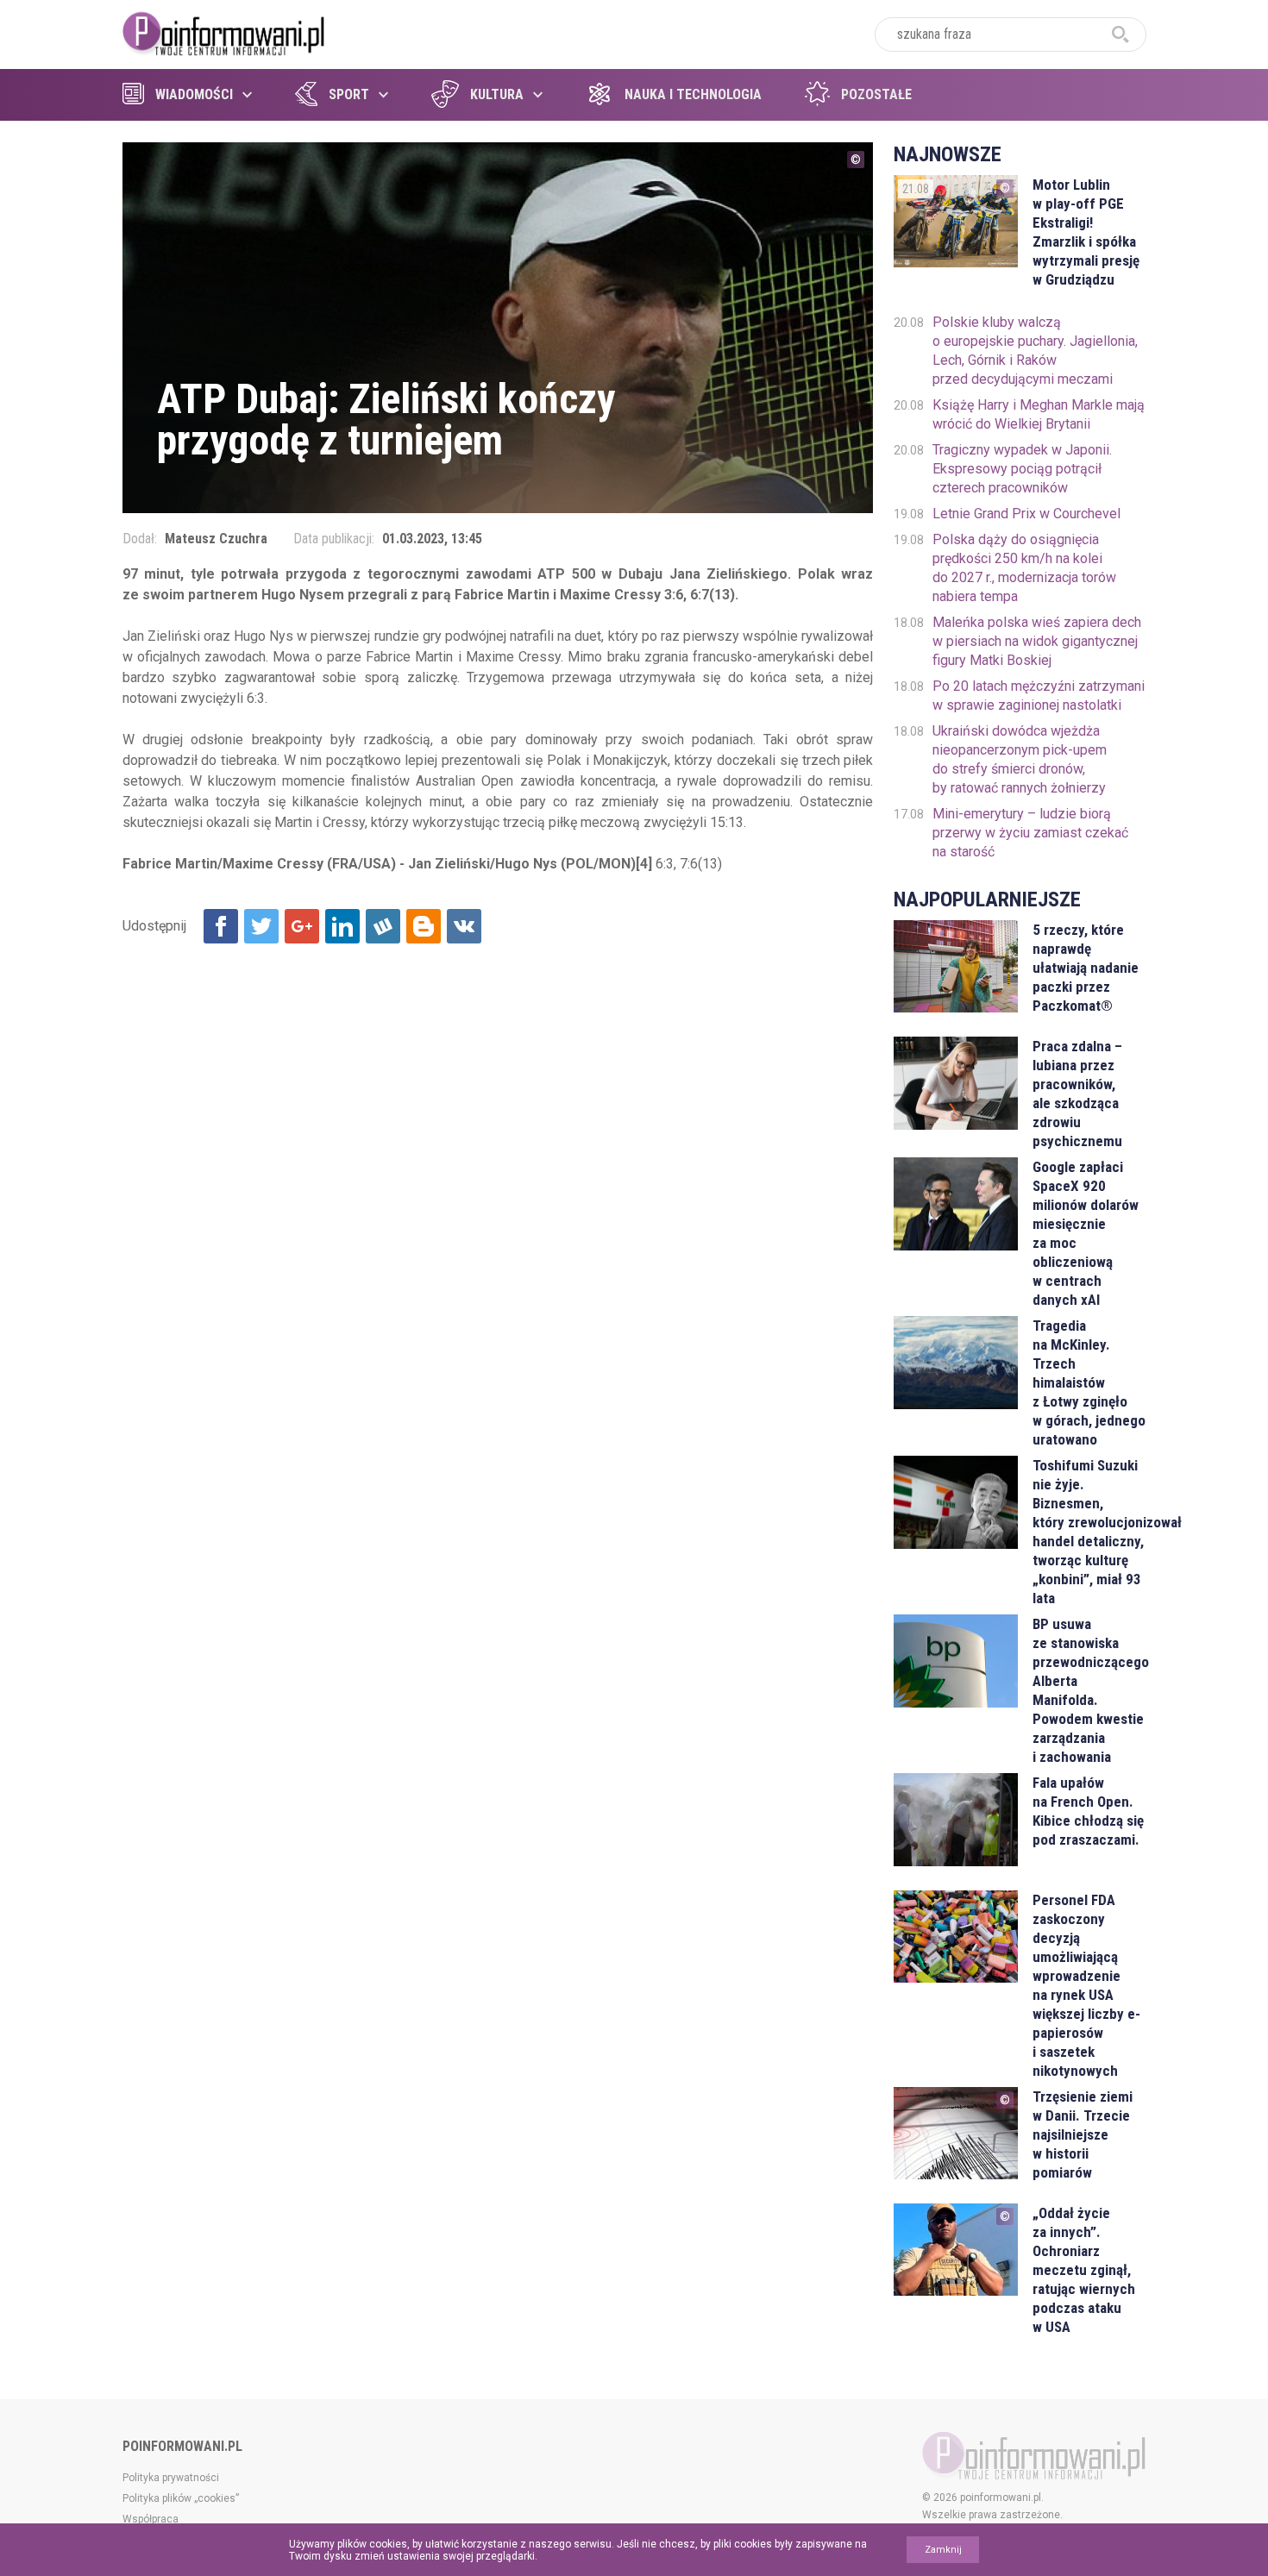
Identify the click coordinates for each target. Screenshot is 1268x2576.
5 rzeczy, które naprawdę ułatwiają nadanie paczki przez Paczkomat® (1086, 968)
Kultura (497, 94)
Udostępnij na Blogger (424, 926)
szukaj (1120, 34)
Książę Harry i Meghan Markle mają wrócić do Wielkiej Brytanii (1039, 414)
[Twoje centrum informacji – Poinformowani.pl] (224, 32)
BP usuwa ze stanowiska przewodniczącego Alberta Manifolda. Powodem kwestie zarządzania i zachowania (1089, 1690)
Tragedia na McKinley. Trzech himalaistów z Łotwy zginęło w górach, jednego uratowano (1089, 1382)
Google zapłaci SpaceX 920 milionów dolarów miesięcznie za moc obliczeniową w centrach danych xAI (1086, 1233)
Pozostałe (876, 94)
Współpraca (151, 2519)
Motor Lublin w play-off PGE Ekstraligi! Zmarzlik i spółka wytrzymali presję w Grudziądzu (1086, 232)
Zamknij (943, 2550)
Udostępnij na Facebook (221, 926)
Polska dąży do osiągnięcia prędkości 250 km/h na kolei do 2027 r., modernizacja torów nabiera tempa (1024, 568)
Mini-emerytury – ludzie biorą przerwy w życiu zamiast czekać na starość (1030, 833)
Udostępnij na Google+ (302, 926)
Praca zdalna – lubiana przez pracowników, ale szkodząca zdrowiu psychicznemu (1077, 1094)
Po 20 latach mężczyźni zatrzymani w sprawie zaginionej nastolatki (1039, 696)
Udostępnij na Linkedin (342, 926)
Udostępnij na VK (464, 926)
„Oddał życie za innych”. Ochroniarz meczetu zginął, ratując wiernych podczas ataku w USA (1084, 2270)
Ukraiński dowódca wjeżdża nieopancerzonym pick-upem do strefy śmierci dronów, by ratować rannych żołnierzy (1020, 759)
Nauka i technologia (693, 94)
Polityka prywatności (171, 2478)
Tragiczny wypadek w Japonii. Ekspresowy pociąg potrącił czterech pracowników (1022, 469)
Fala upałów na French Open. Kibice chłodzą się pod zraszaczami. (1088, 1811)
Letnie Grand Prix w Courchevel (1026, 514)
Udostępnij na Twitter (261, 926)
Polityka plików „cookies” (181, 2498)
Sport (349, 94)
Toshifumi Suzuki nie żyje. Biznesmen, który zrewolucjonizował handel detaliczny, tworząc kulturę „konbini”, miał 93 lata (1089, 1532)
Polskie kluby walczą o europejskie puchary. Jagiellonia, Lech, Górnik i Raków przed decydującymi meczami (1035, 351)
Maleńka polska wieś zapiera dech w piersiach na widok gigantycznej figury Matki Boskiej (1037, 641)
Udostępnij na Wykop (383, 926)
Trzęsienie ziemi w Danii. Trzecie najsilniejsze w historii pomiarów (1083, 2134)
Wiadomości (194, 94)
